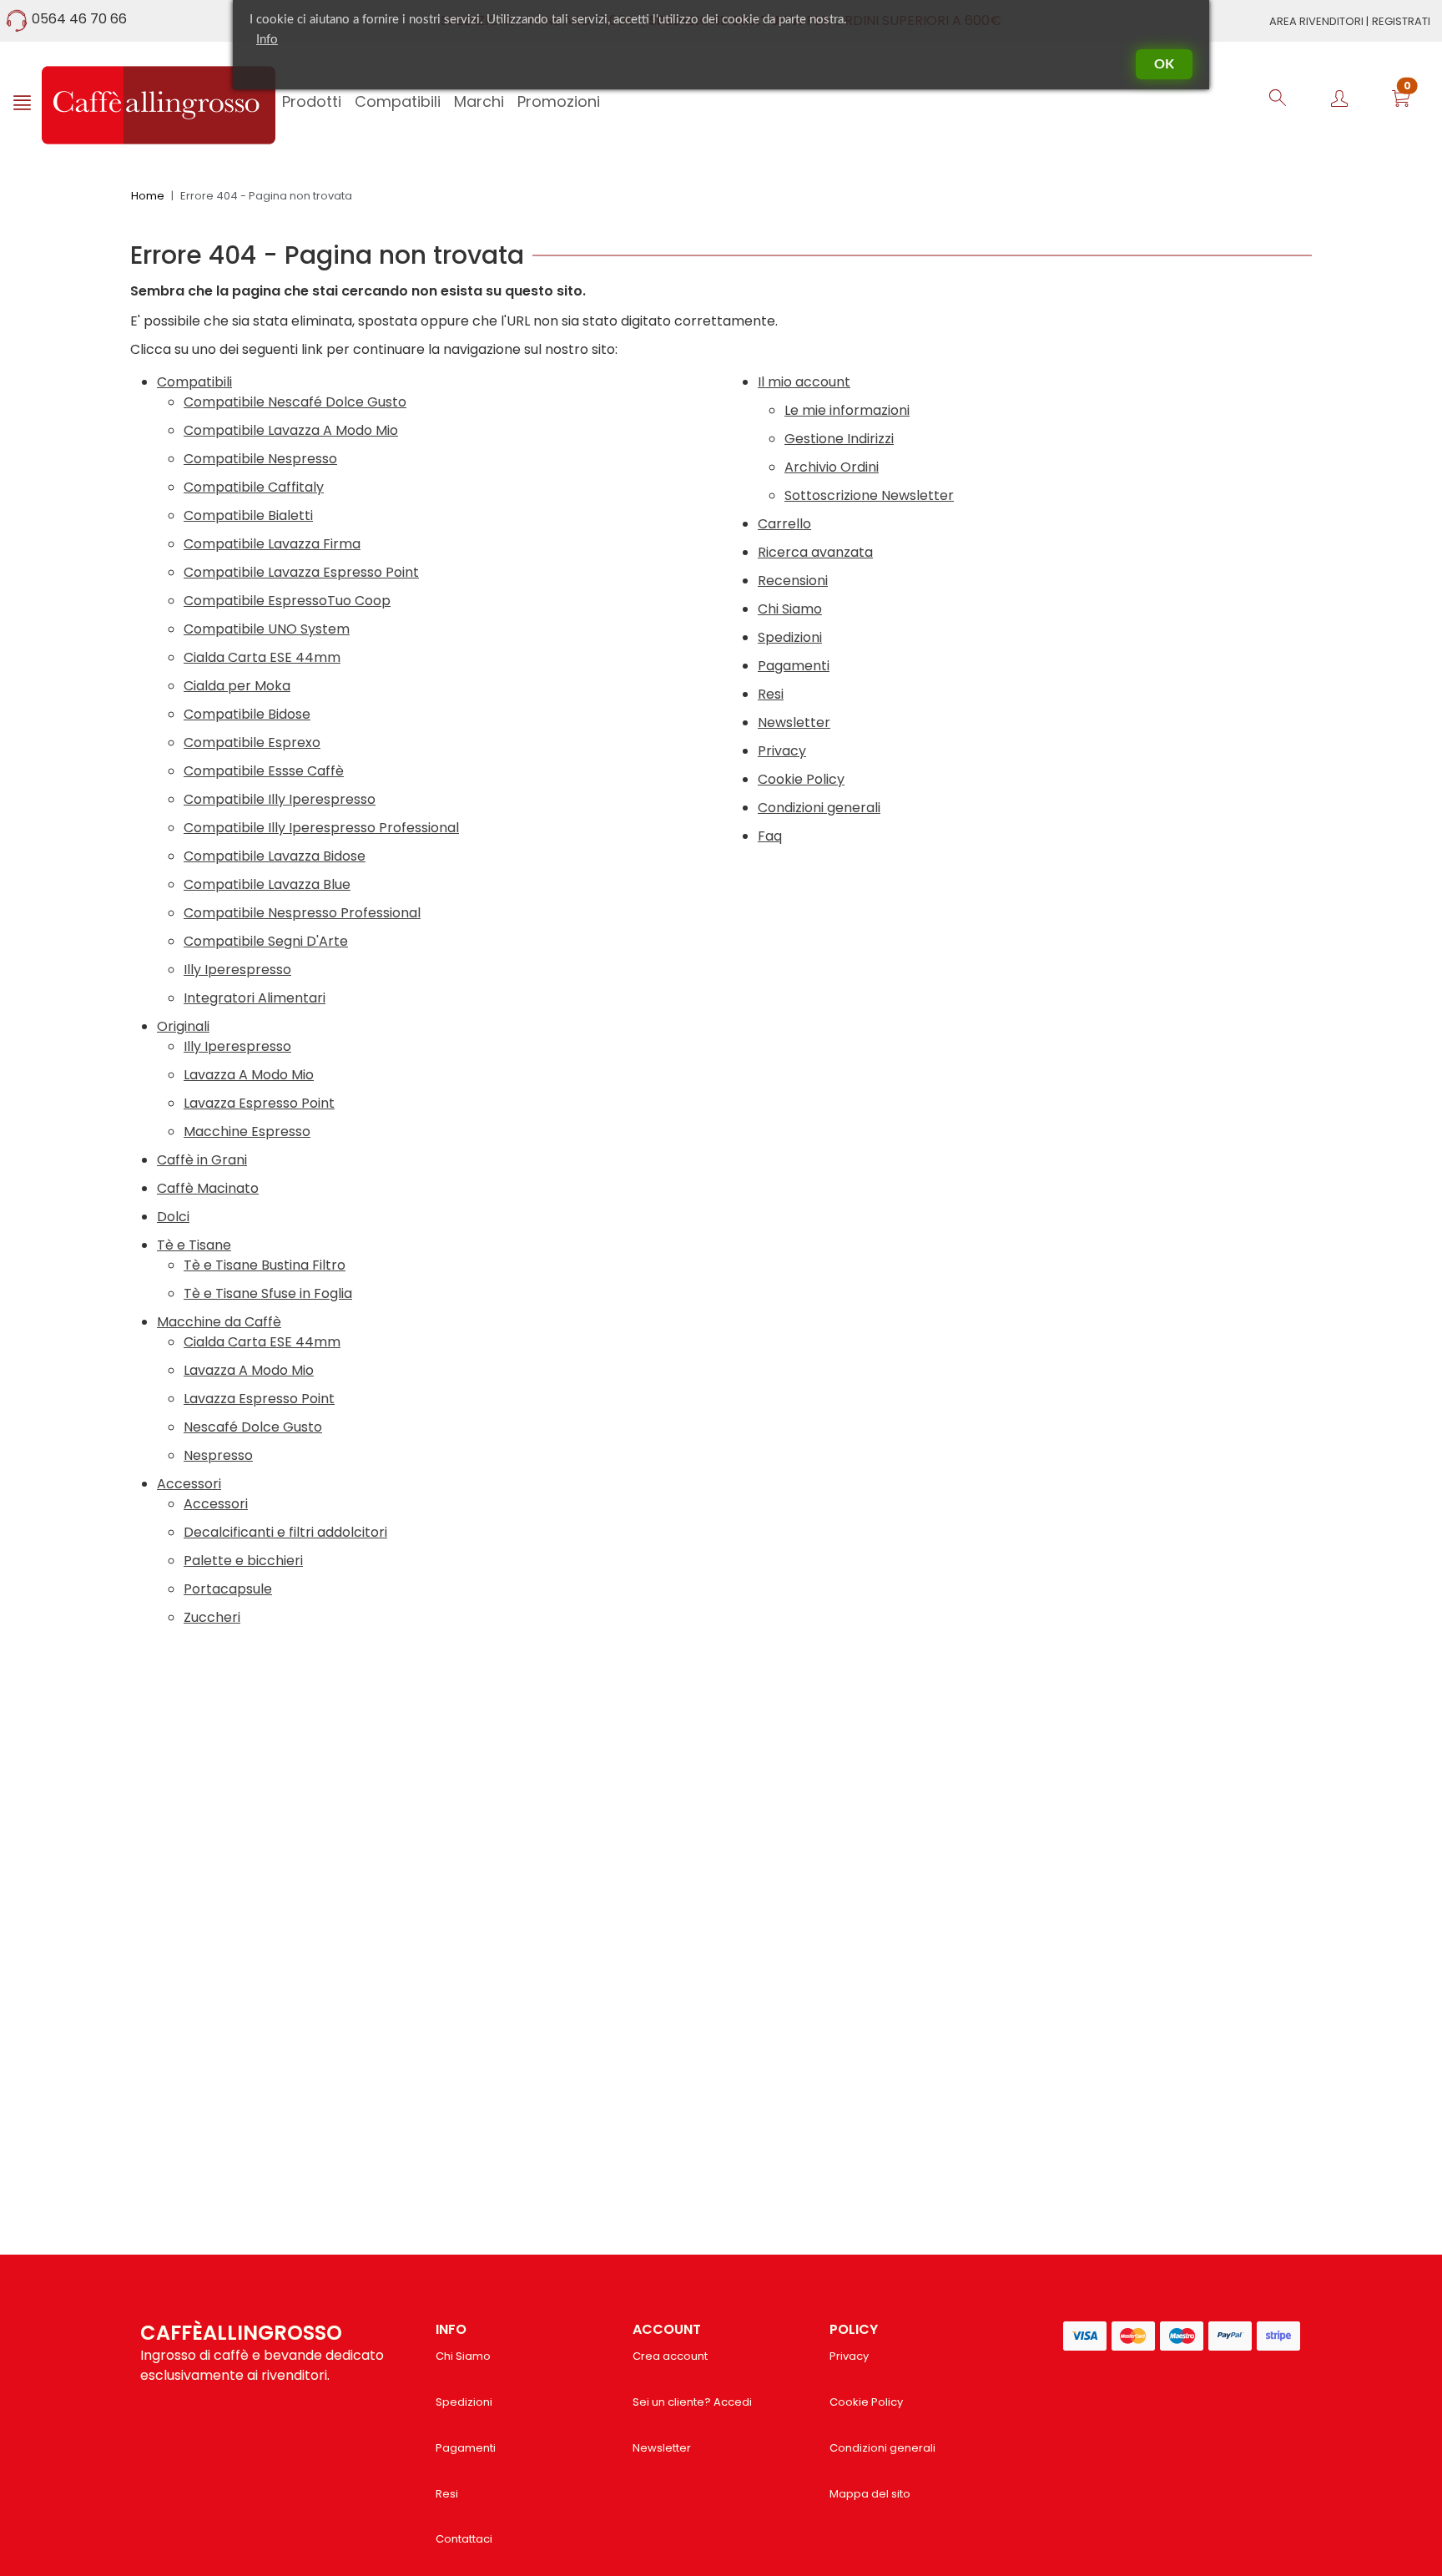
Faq (770, 836)
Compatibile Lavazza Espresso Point (301, 572)
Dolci (173, 1217)
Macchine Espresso (247, 1131)
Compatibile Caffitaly (254, 487)
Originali (183, 1026)
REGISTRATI (1401, 21)
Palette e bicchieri (243, 1561)
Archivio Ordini (832, 467)
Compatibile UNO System (267, 629)
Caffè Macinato (208, 1188)
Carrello (784, 524)
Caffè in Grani (202, 1160)
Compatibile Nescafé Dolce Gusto (295, 402)
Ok (1164, 64)
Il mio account (804, 382)
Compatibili (194, 382)
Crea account (670, 2356)
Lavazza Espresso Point (259, 1103)
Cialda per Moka (237, 686)
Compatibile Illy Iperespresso (280, 799)
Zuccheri (212, 1617)
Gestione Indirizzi (839, 439)
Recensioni (793, 581)
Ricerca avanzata (815, 552)
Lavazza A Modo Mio (249, 1075)
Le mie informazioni (847, 410)
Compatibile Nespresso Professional (302, 913)
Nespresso (218, 1455)
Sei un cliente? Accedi (692, 2402)
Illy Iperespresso (237, 970)
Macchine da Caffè (219, 1322)
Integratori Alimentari (255, 998)
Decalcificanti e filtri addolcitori (285, 1532)
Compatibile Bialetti (248, 515)
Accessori (189, 1484)
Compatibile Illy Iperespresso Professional (321, 828)
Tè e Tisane (194, 1245)
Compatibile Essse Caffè (264, 771)
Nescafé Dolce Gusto (253, 1427)
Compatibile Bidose (247, 714)
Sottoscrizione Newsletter (869, 495)
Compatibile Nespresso (260, 459)
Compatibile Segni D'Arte (266, 941)
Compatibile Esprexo (252, 742)
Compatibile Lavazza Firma (272, 544)
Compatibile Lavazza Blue (267, 884)
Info (267, 40)
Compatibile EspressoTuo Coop (287, 601)
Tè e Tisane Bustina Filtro (265, 1265)
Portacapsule (228, 1589)
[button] (1401, 101)
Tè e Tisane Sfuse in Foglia (268, 1293)
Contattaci (464, 2539)
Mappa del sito (870, 2494)
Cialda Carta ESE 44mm (262, 657)
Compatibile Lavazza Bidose (275, 856)
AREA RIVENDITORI (1318, 21)
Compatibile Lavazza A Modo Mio (291, 430)
